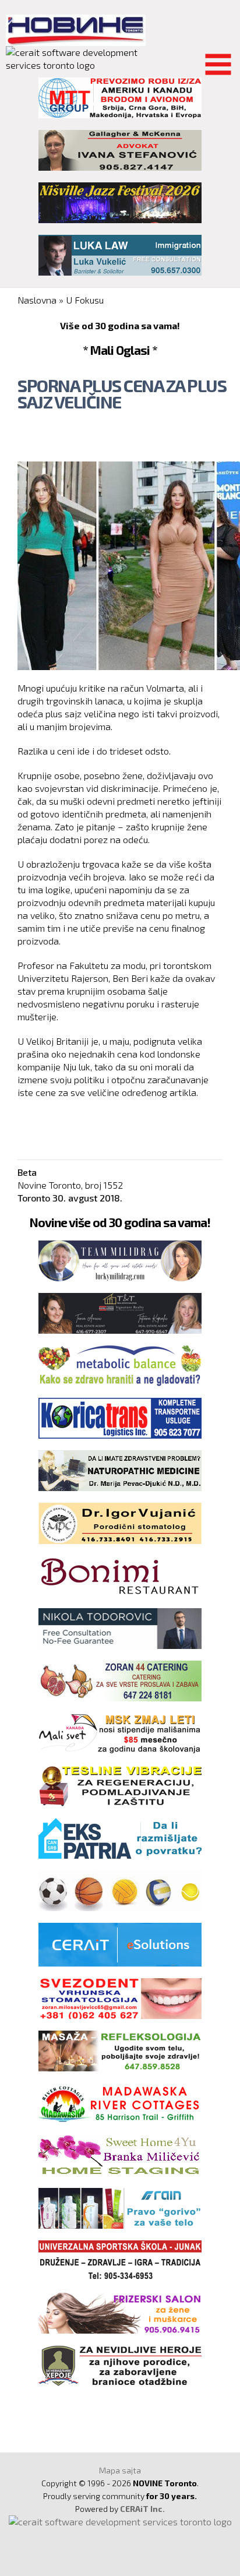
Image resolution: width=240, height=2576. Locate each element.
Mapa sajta (120, 2470)
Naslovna (37, 300)
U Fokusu (85, 300)
